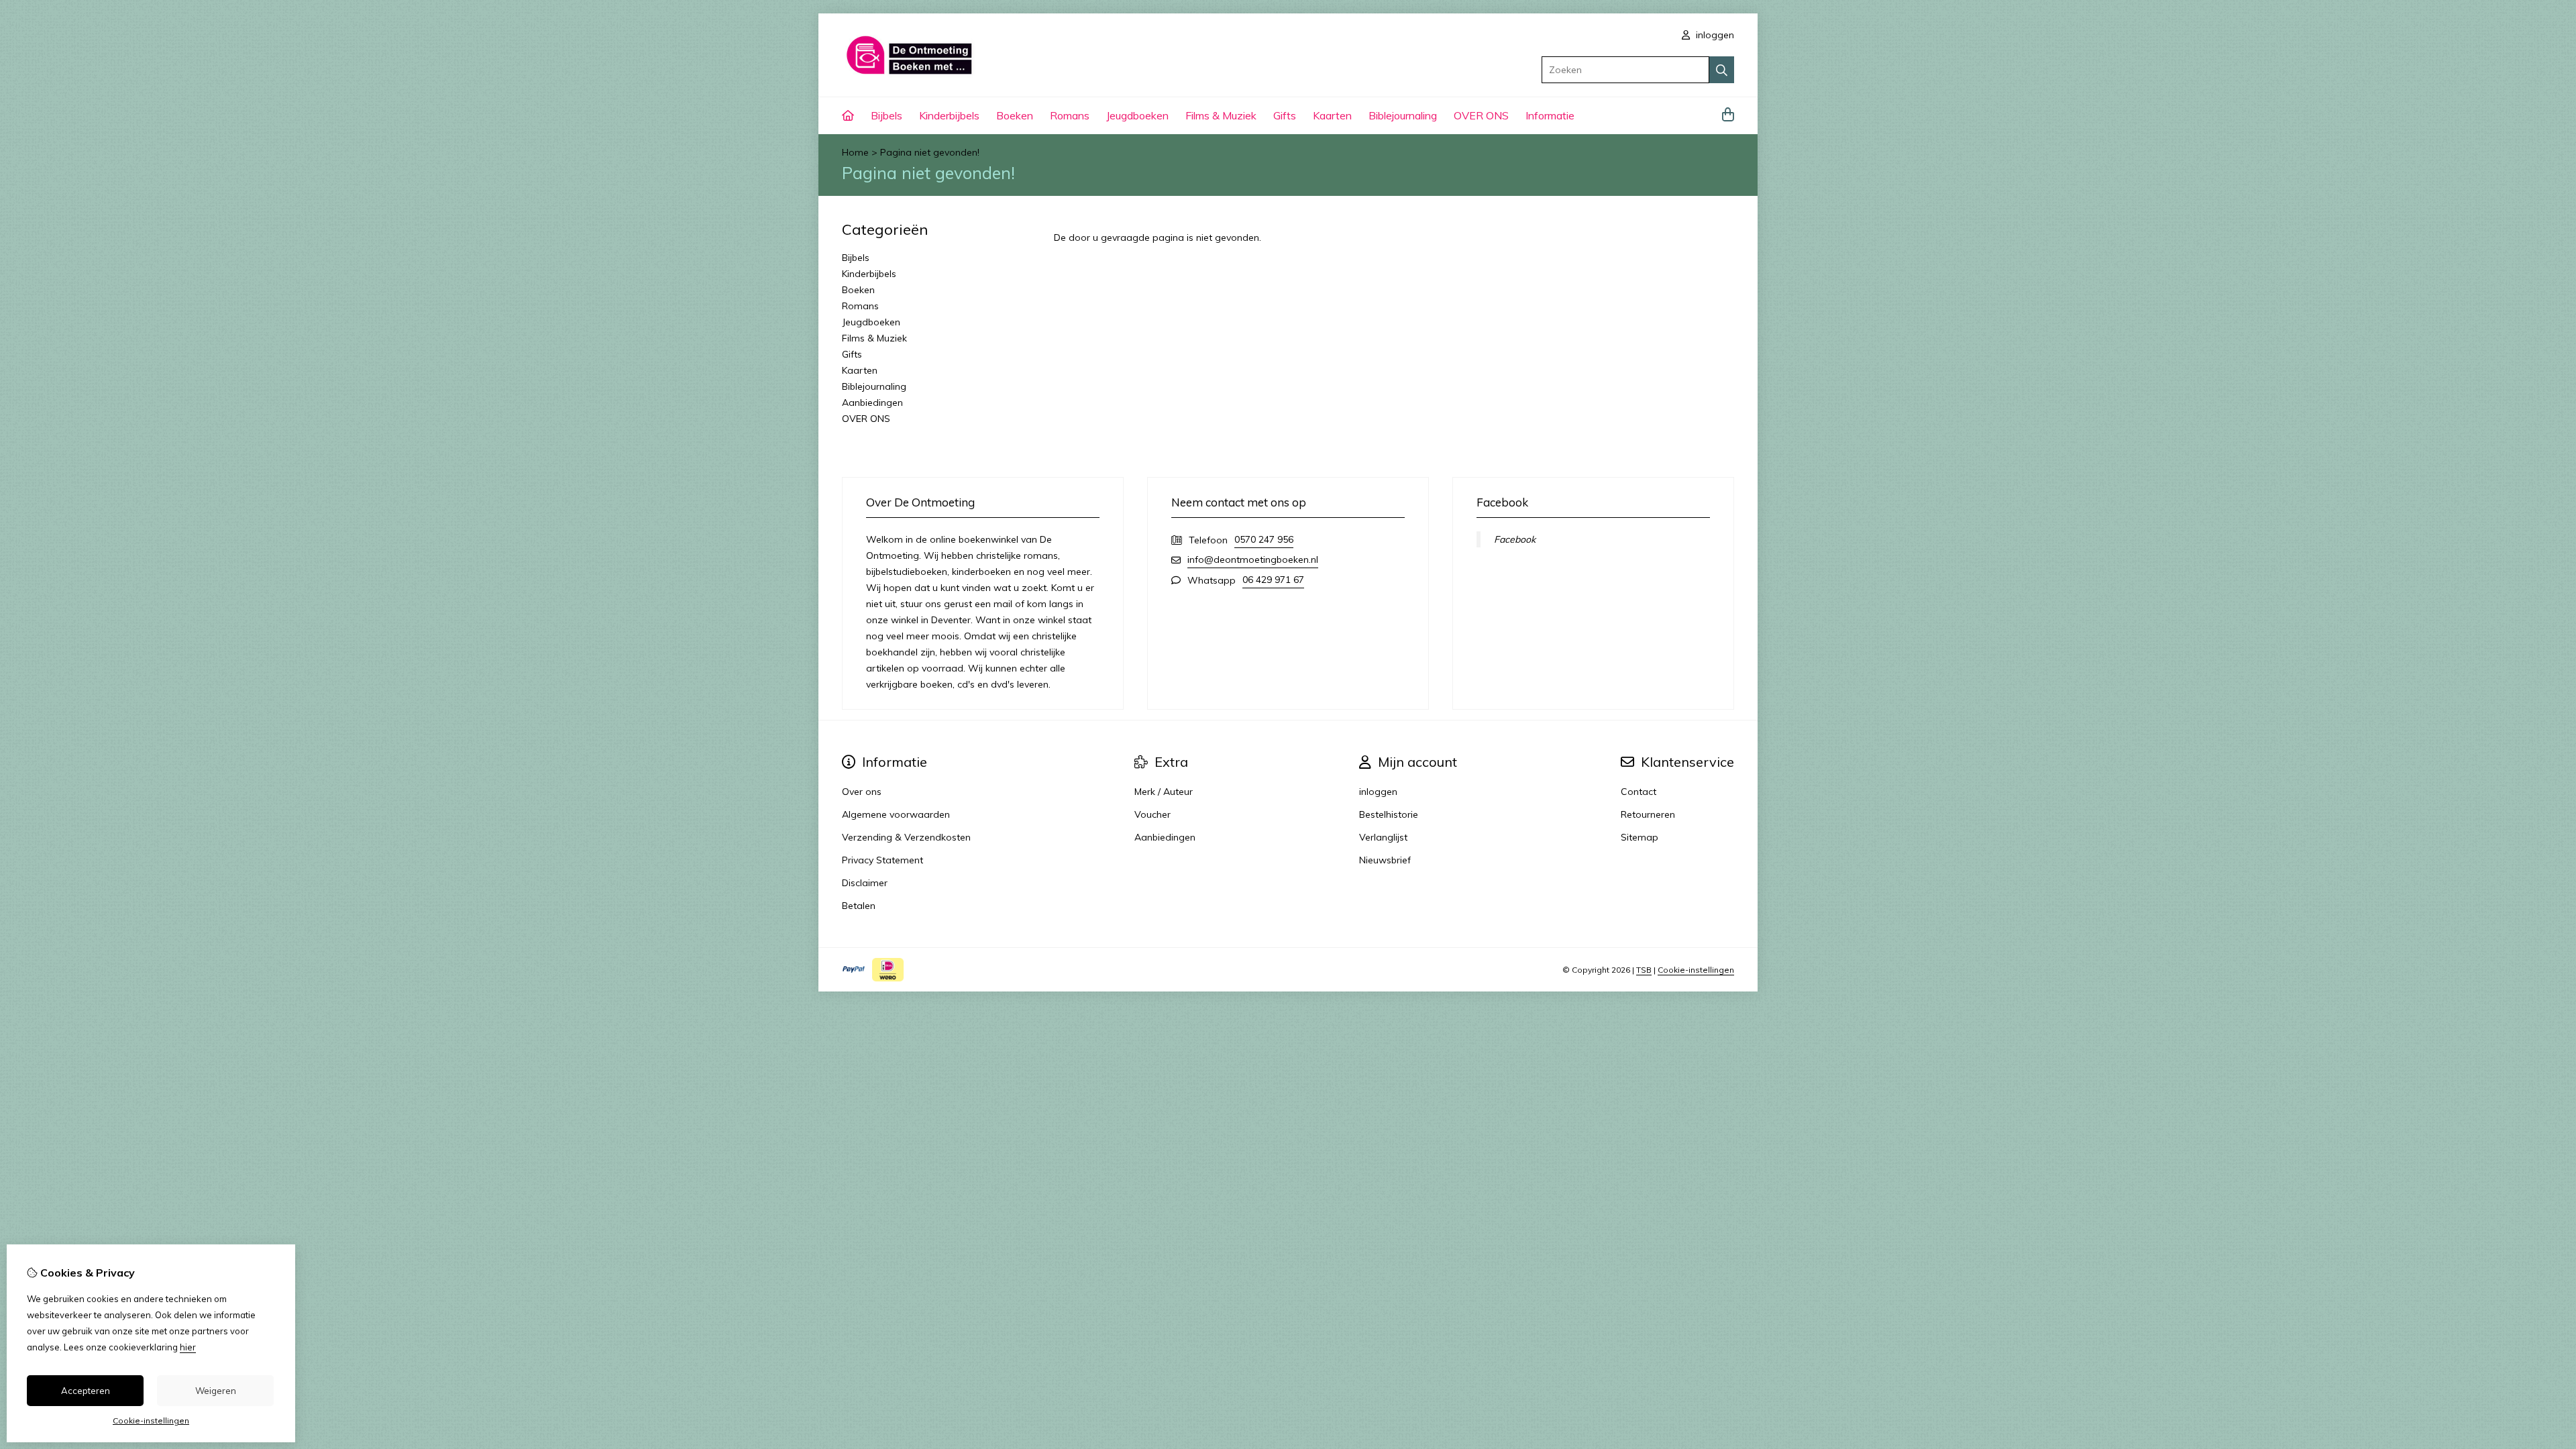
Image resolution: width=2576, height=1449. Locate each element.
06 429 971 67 (1273, 580)
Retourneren (1648, 814)
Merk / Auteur (1164, 792)
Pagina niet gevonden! (930, 152)
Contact (1639, 792)
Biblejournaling (1403, 115)
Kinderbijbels (949, 115)
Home (855, 152)
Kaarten (1332, 115)
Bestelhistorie (1389, 814)
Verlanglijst (1383, 837)
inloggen (1714, 35)
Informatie (1550, 115)
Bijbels (887, 115)
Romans (1070, 115)
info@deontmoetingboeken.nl (1253, 559)
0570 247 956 (1264, 539)
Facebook (1515, 539)
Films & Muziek (1221, 115)
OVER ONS (1481, 115)
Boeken (1015, 115)
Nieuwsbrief (1385, 860)
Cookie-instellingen (1696, 970)
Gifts (1285, 115)
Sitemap (1640, 837)
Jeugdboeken (1137, 115)
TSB (1644, 970)
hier (188, 1347)
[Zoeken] (1722, 70)
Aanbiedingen (872, 402)
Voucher (1152, 814)
